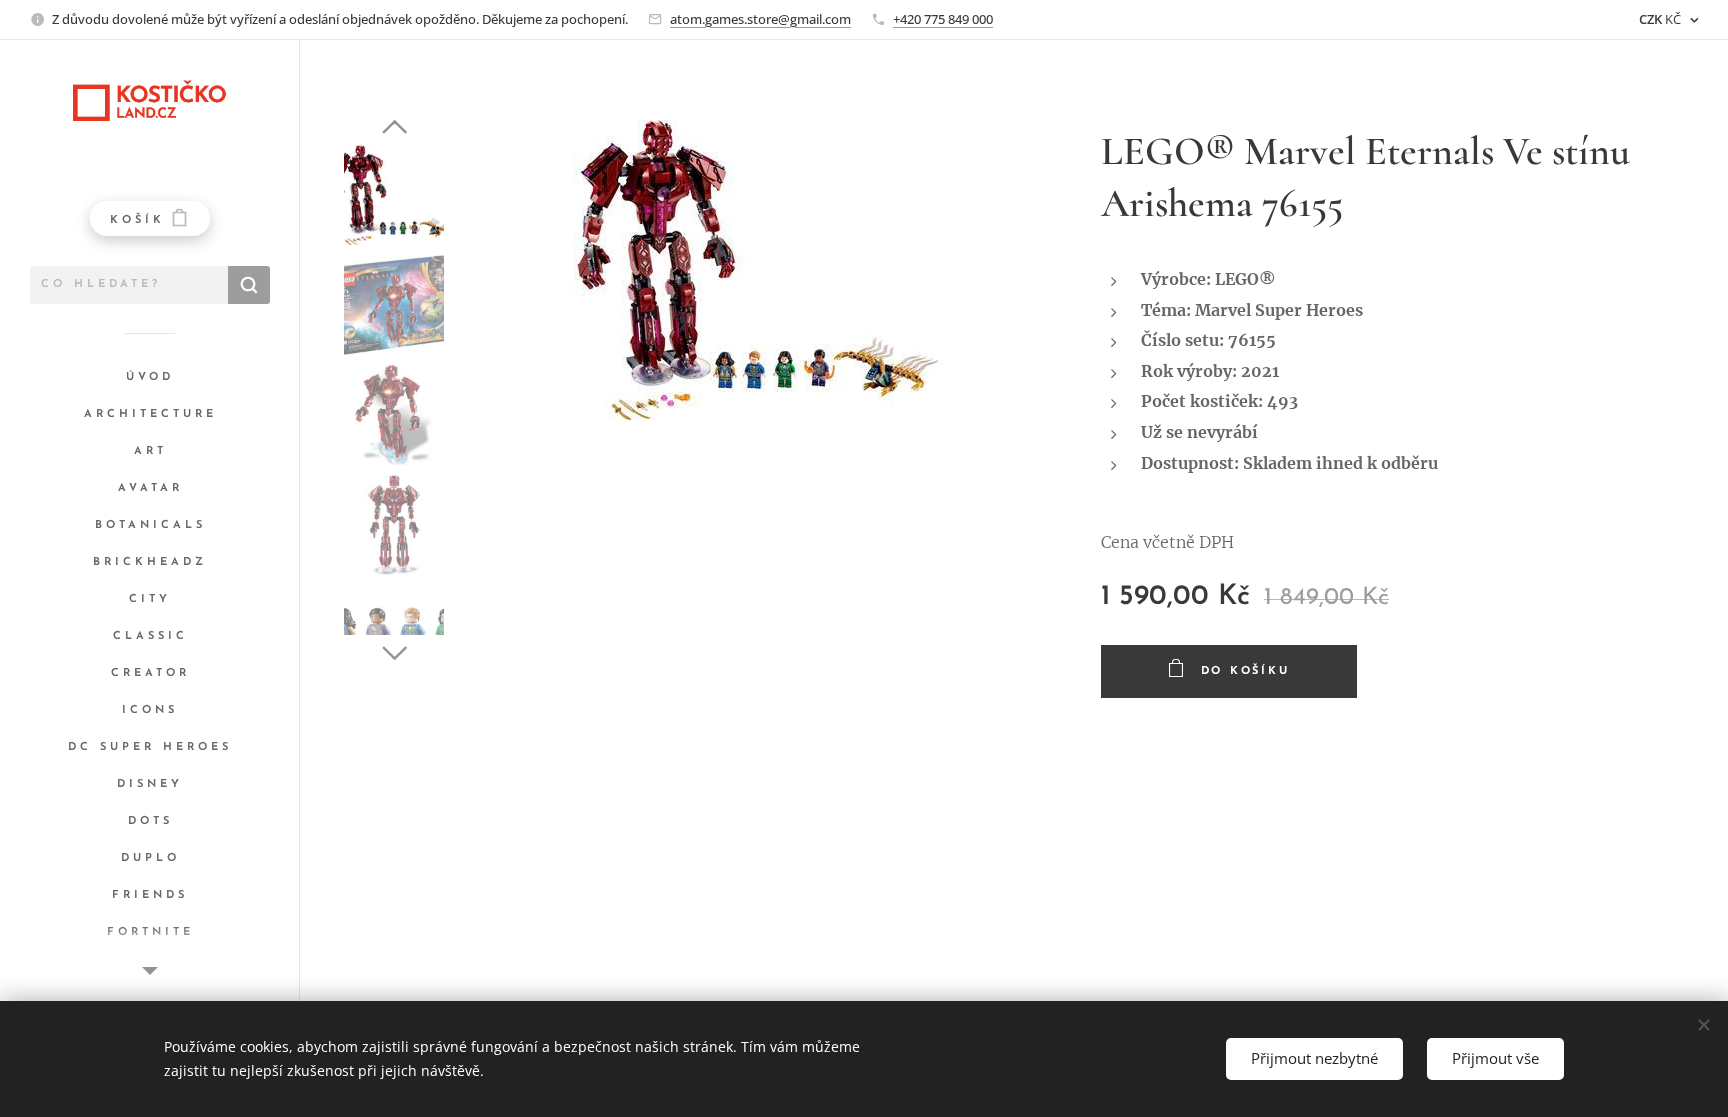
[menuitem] (150, 377)
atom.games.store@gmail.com (760, 19)
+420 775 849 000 (943, 19)
